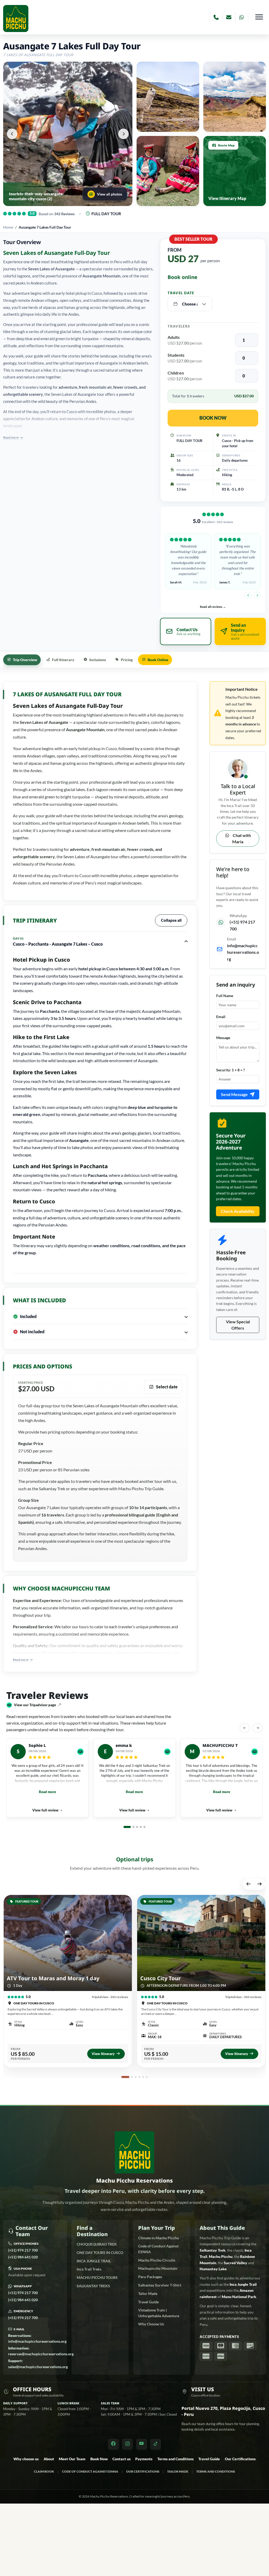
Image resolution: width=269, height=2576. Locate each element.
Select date (167, 1387)
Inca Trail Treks (89, 2269)
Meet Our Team (72, 2459)
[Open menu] (259, 17)
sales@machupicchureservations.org (38, 2364)
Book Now (99, 2459)
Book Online (158, 660)
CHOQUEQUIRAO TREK (97, 2244)
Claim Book (44, 2471)
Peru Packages (150, 2277)
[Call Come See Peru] (216, 17)
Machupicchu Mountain (158, 2268)
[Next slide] (257, 595)
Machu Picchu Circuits (157, 2260)
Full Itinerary (63, 660)
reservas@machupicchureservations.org (41, 2351)
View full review (45, 1810)
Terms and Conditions (175, 2459)
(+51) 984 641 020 (23, 2257)
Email (221, 1017)
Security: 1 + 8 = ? (231, 1070)
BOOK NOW (213, 418)
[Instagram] (127, 2444)
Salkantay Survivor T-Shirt (160, 2285)
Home (8, 227)
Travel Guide (148, 2302)
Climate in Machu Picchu (159, 2238)
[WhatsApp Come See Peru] (242, 17)
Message (223, 1038)
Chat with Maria (241, 838)
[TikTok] (156, 2444)
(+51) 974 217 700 (23, 2250)
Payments (144, 2459)
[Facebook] (113, 2444)
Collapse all (171, 920)
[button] (12, 134)
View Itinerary (103, 2054)
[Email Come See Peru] (229, 17)
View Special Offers (238, 1325)
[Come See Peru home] (16, 19)
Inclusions (98, 660)
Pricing (127, 660)
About (49, 2459)
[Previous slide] (248, 595)
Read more (47, 1792)
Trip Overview (25, 660)
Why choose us (26, 2459)
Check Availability (238, 1211)
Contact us (121, 2459)
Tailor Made (148, 2293)
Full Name (225, 996)
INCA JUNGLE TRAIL (94, 2261)
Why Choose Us (151, 2324)
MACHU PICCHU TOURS (97, 2277)
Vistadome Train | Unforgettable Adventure (159, 2313)
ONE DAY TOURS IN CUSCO (100, 2253)
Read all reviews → (213, 607)
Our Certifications (240, 2459)
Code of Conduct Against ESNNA (158, 2249)
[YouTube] (142, 2444)
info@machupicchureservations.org (243, 952)
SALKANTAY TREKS (93, 2286)
